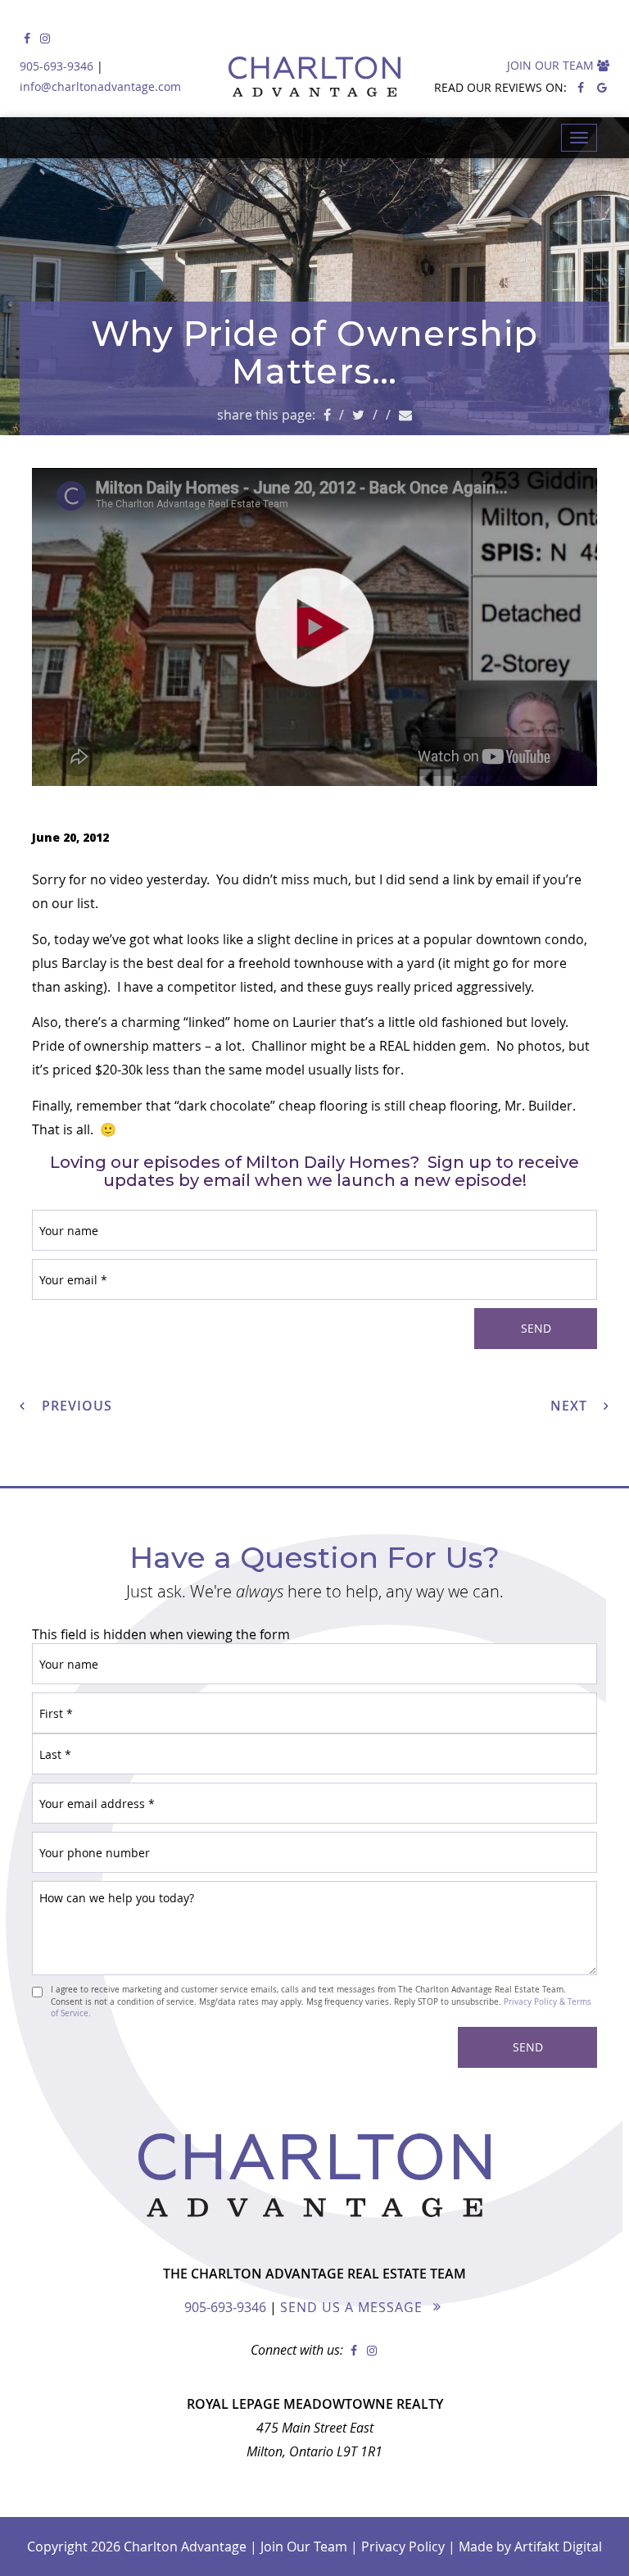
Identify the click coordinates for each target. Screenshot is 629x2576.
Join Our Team (552, 65)
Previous (75, 1406)
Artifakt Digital (558, 2546)
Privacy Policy (403, 2546)
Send (536, 1328)
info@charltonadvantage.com (100, 86)
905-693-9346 (57, 66)
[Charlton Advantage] (314, 75)
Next (571, 1406)
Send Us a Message (351, 2307)
